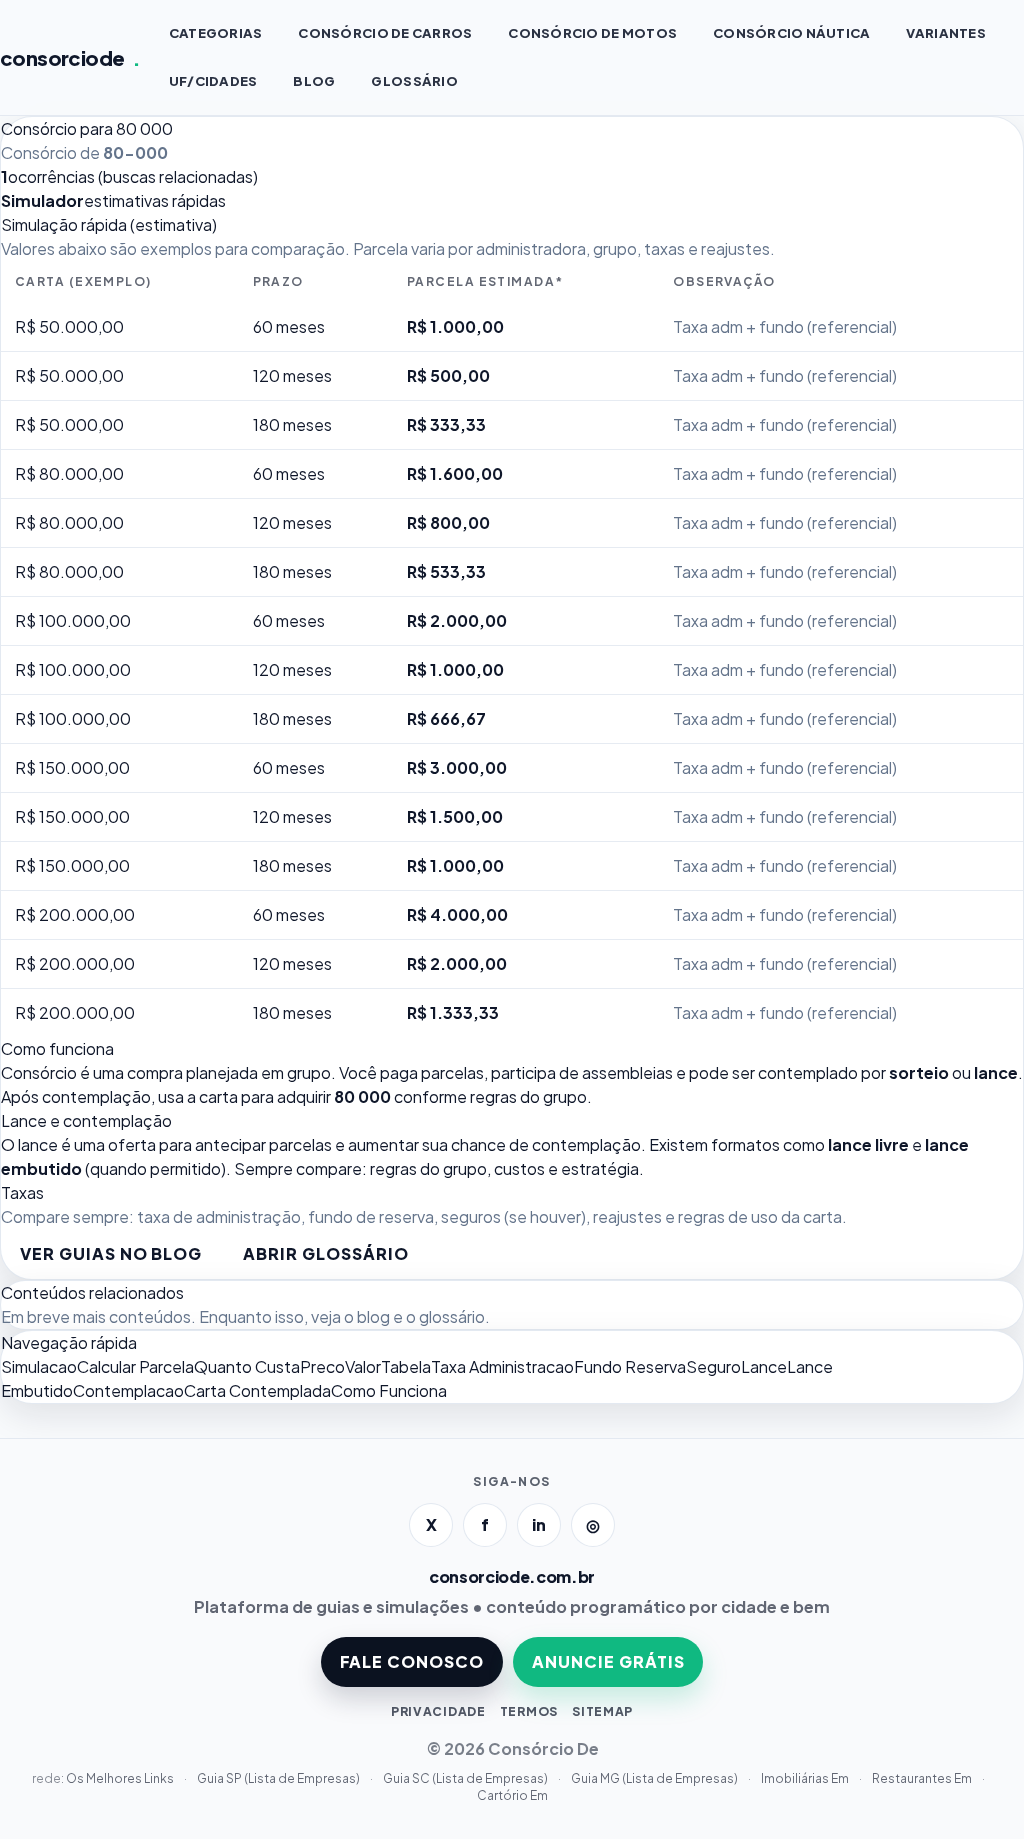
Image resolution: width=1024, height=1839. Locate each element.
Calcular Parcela (135, 1366)
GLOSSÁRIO (414, 81)
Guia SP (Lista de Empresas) (279, 1778)
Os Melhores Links (121, 1778)
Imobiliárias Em (806, 1778)
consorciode (70, 57)
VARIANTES (945, 33)
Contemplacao (128, 1390)
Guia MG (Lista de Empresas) (655, 1778)
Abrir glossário (325, 1253)
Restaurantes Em (923, 1778)
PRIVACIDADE (438, 1711)
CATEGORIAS (216, 33)
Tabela (406, 1366)
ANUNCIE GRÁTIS (608, 1661)
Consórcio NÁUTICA (791, 33)
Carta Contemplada (257, 1390)
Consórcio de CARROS (385, 33)
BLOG (314, 81)
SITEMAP (602, 1711)
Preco (322, 1366)
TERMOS (529, 1711)
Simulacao (39, 1366)
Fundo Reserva (630, 1366)
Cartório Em (512, 1795)
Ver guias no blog (111, 1253)
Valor (363, 1366)
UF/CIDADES (213, 81)
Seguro (713, 1366)
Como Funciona (389, 1390)
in (539, 1524)
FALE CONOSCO (412, 1661)
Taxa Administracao (502, 1366)
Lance (764, 1366)
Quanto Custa (247, 1366)
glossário (452, 1316)
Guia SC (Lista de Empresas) (466, 1778)
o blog (367, 1316)
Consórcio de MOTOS (592, 33)
